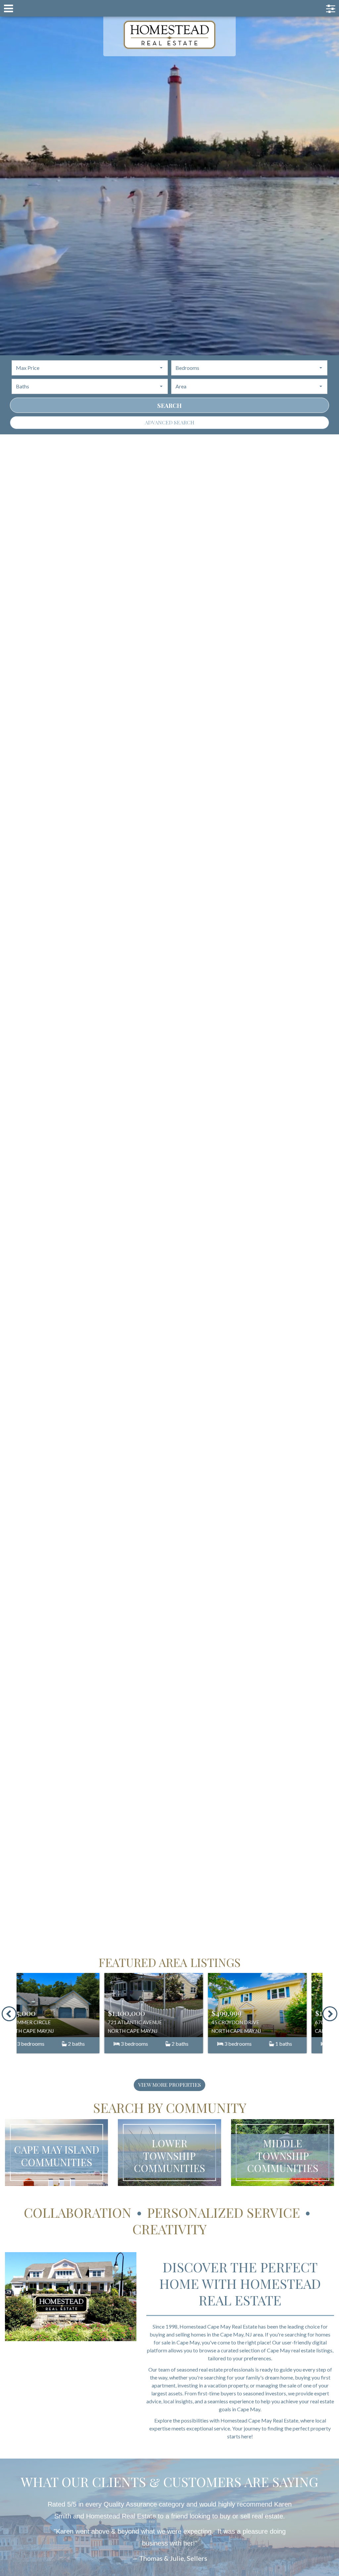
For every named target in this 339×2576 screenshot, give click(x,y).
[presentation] (9, 2014)
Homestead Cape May (170, 35)
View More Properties (169, 2085)
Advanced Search (169, 422)
